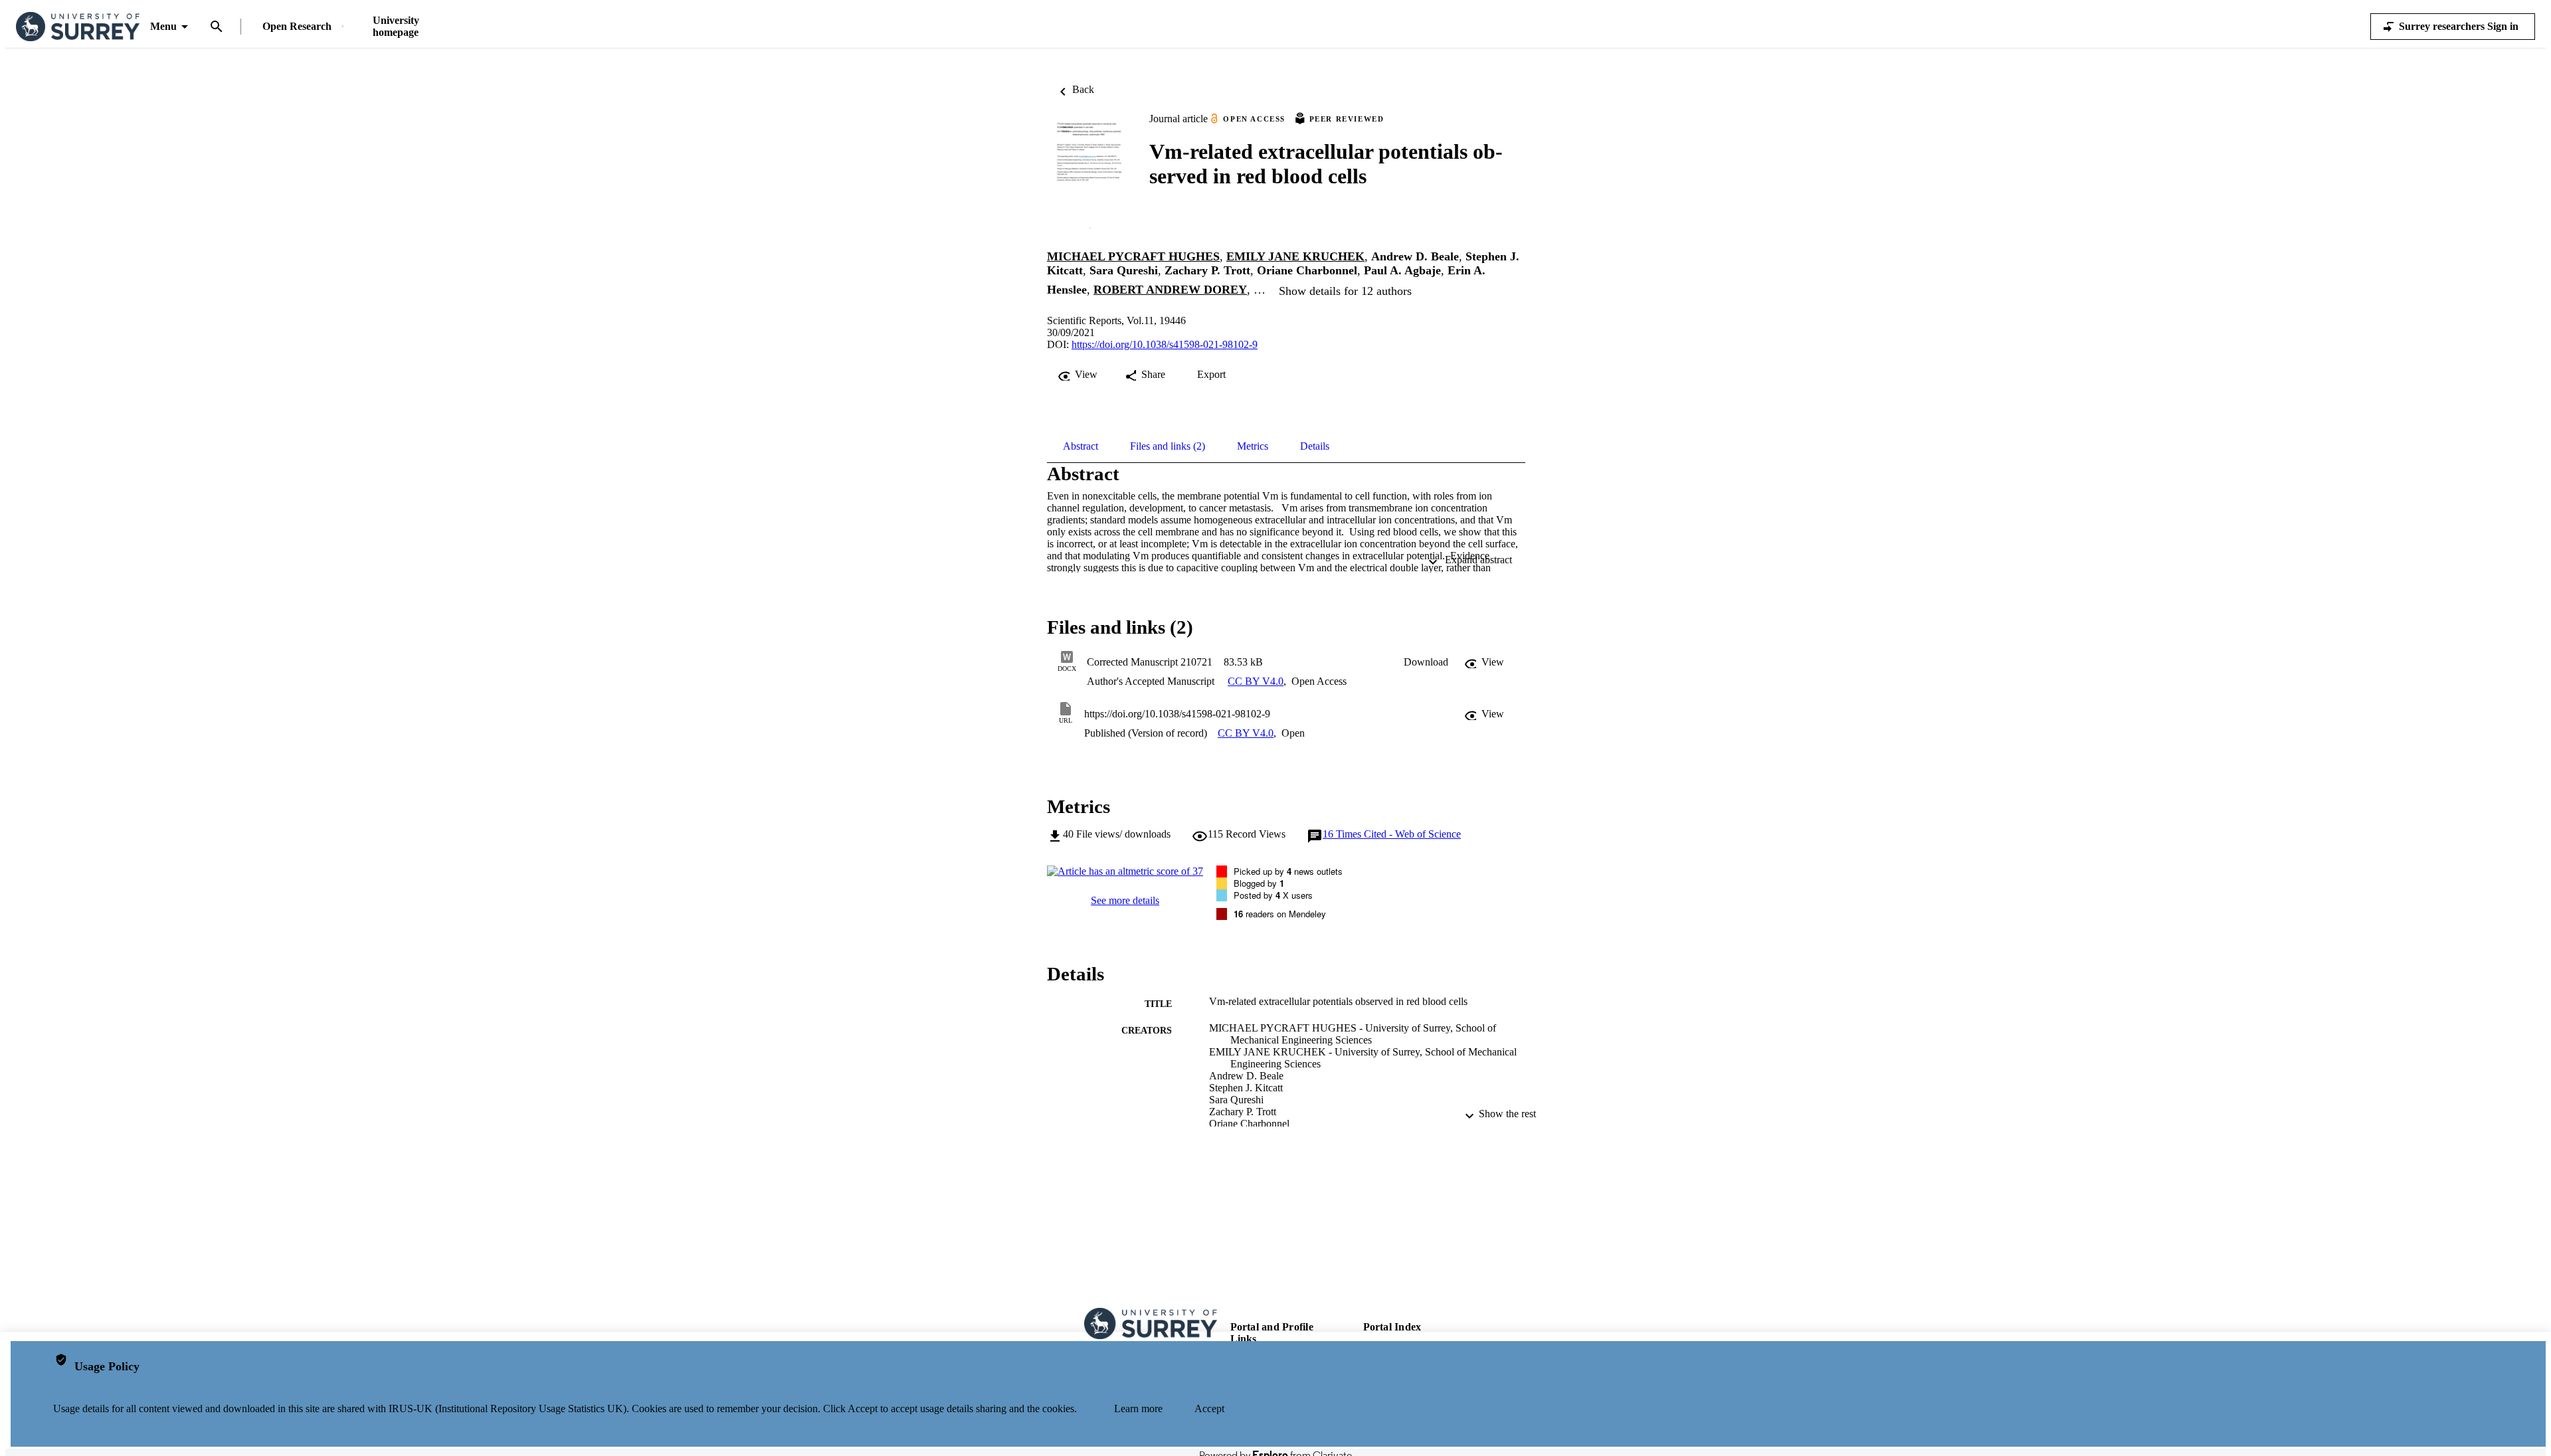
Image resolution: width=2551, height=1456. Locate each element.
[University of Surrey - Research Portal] (78, 27)
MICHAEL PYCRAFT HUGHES (1133, 256)
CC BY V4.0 (1256, 681)
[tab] (1081, 446)
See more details (1125, 900)
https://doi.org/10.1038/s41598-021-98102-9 (1165, 344)
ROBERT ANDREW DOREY (1170, 290)
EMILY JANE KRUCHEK (1295, 256)
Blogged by (1259, 883)
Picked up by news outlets (1288, 871)
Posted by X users (1273, 895)
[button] (1426, 662)
